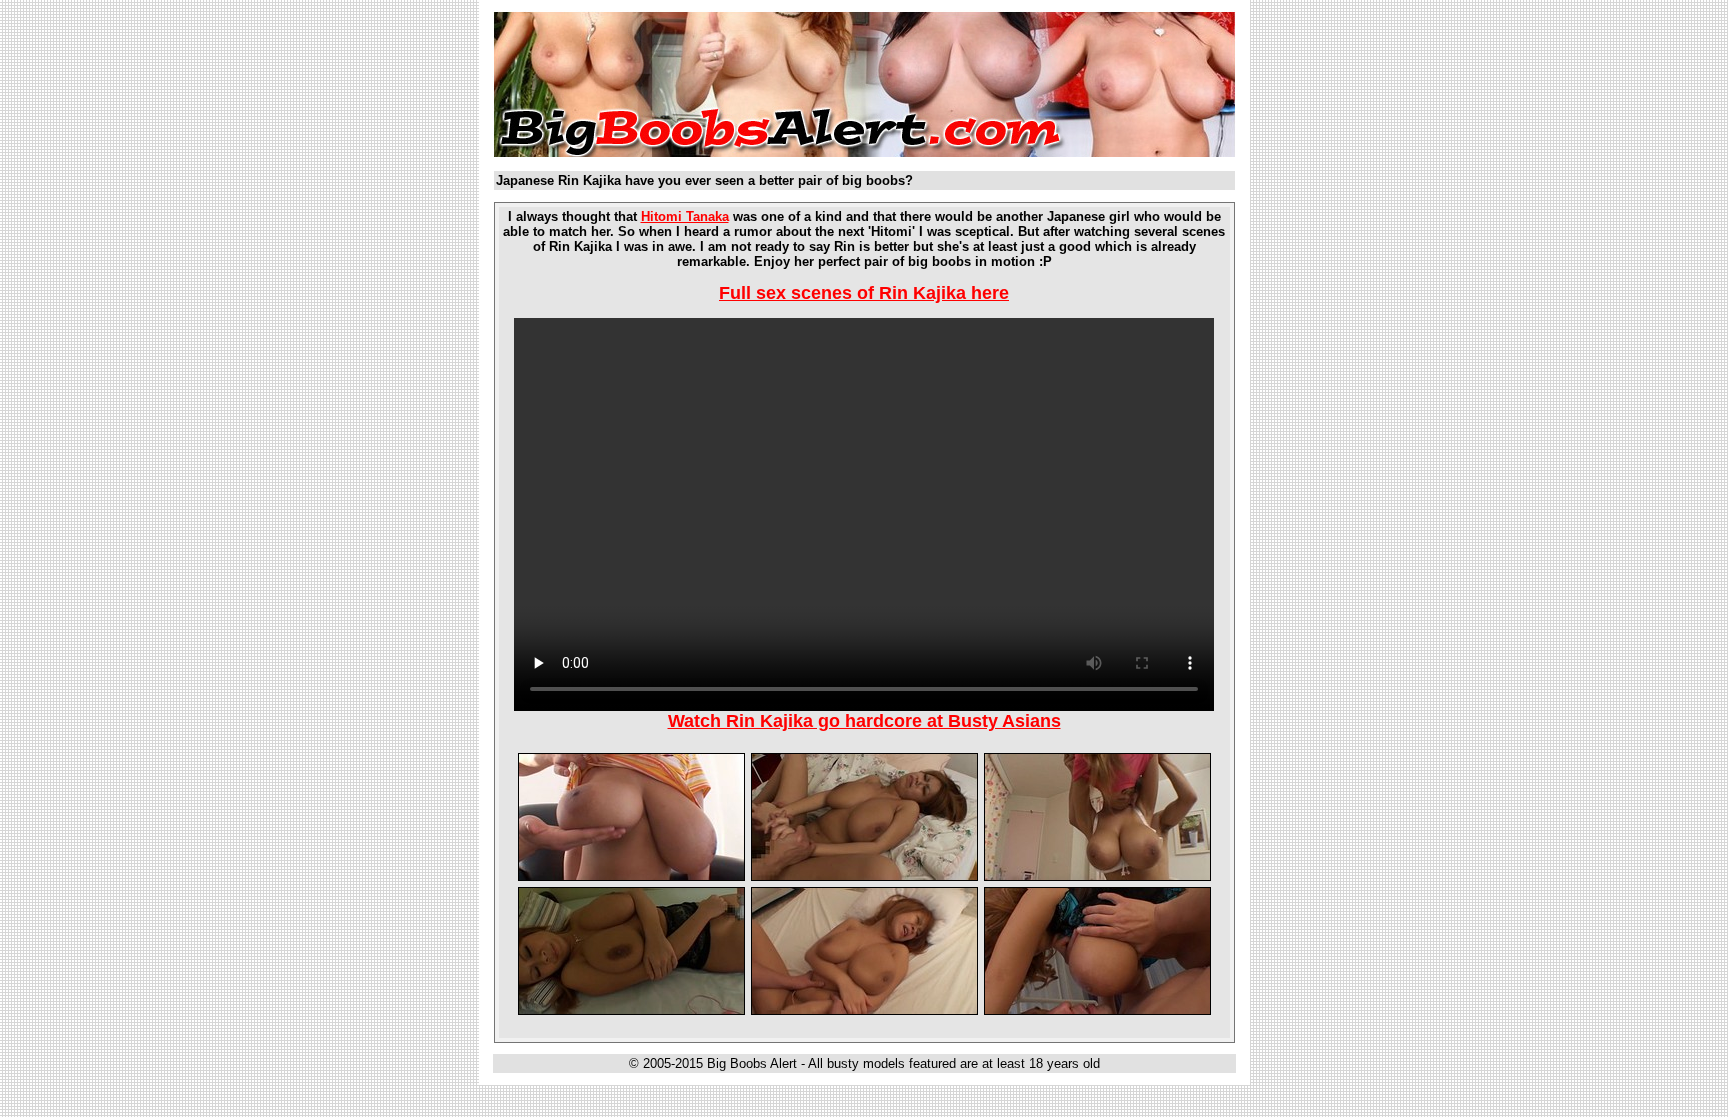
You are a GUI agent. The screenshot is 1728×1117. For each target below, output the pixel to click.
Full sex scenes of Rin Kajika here (864, 293)
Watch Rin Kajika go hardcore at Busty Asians (864, 721)
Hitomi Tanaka (685, 216)
